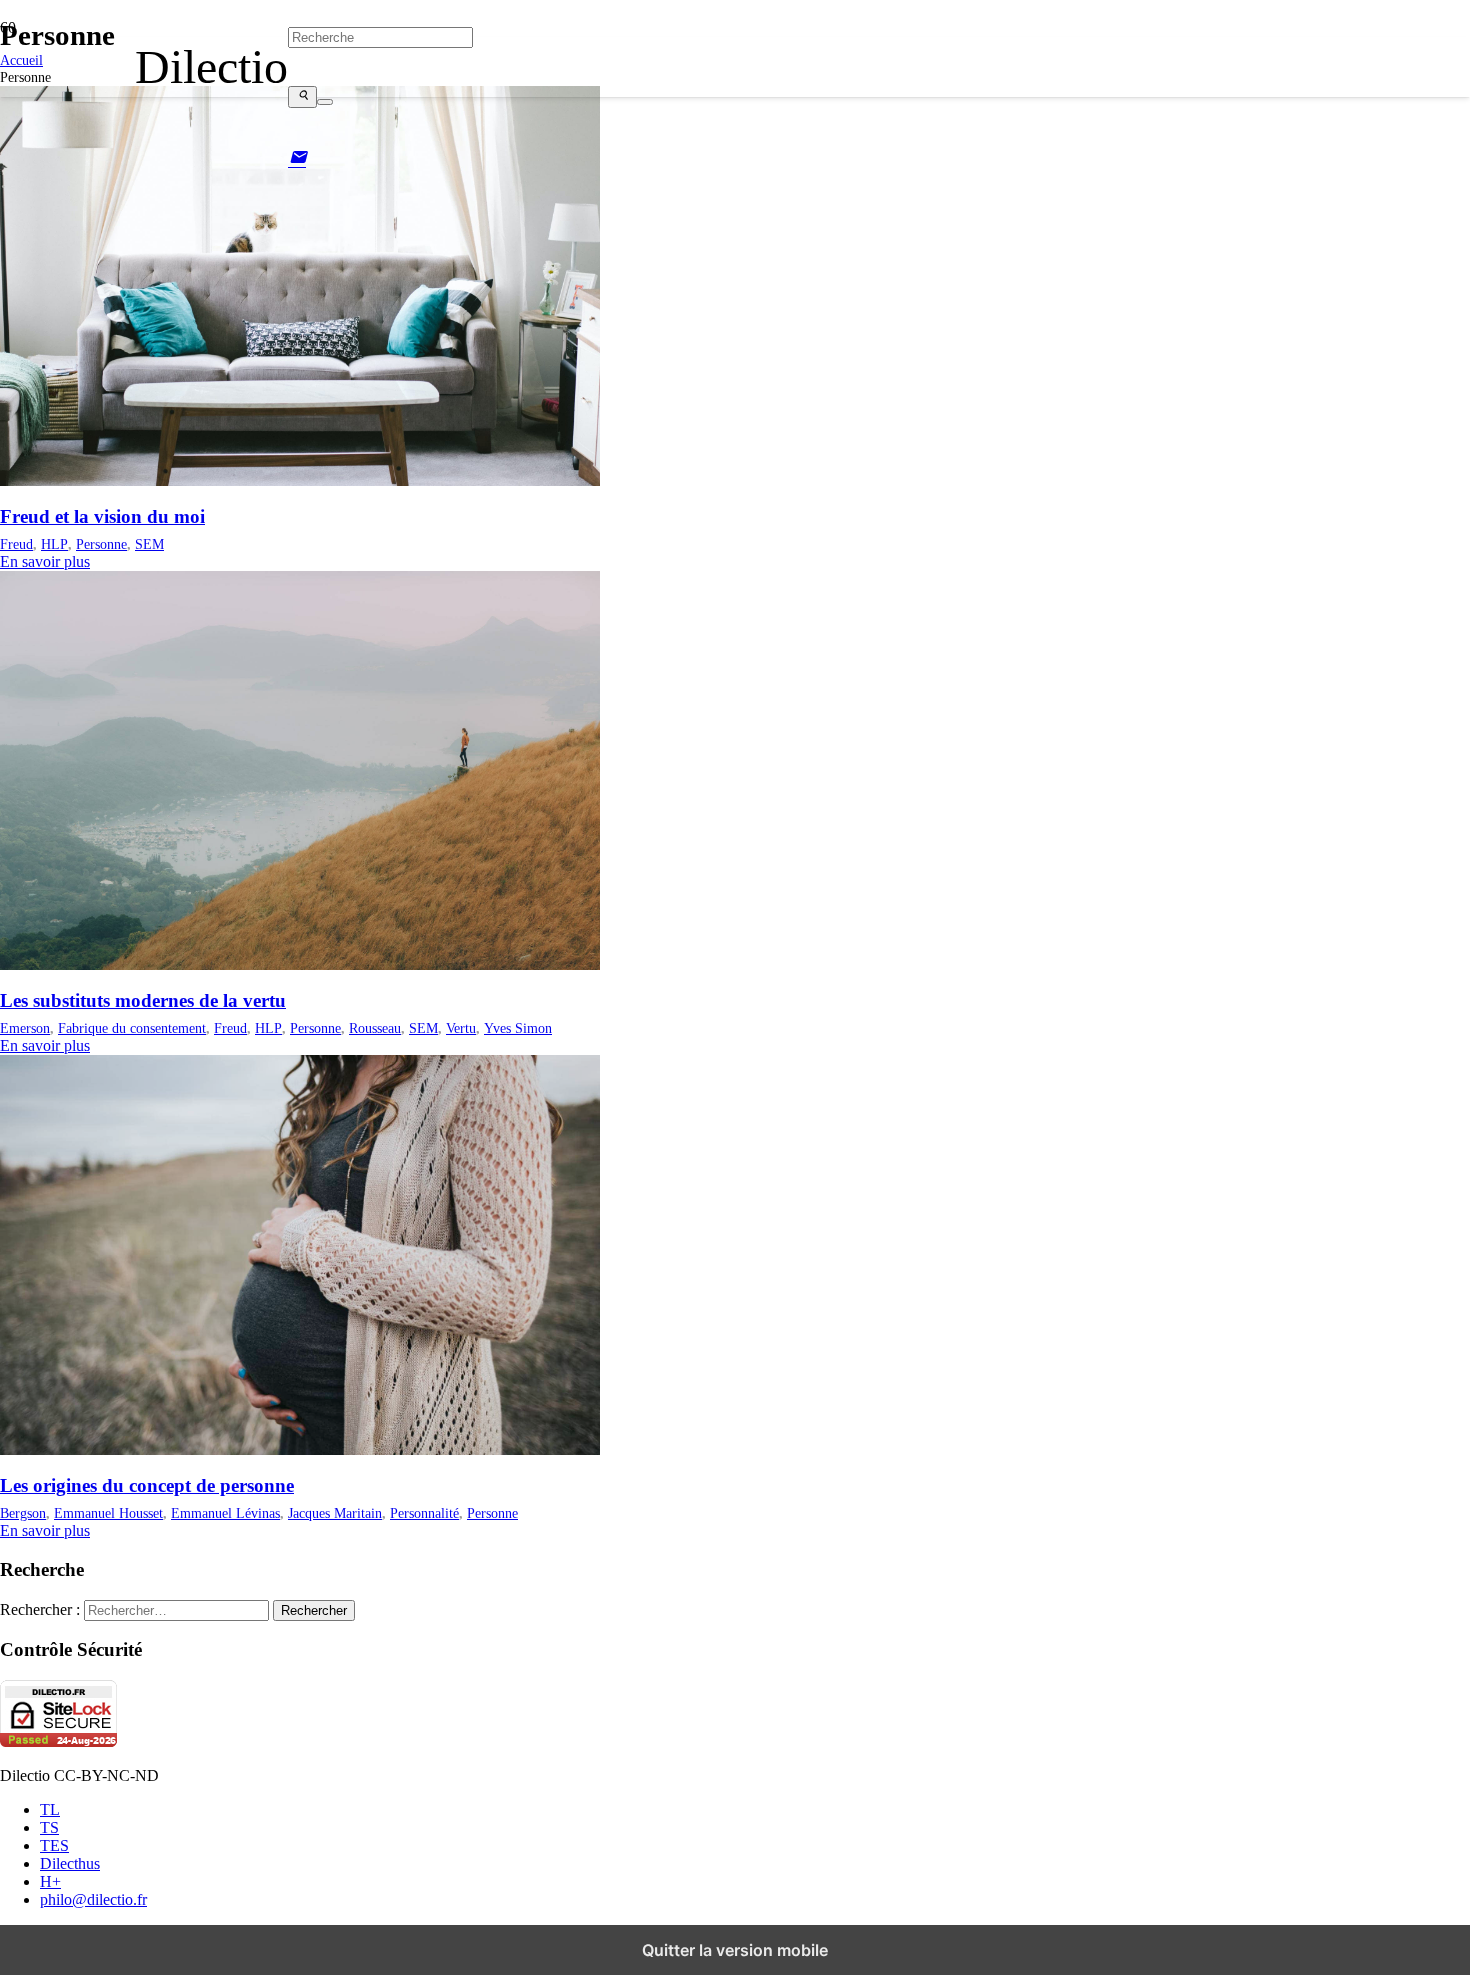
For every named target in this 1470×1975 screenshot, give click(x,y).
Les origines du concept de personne (147, 1485)
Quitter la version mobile (735, 1950)
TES (54, 1845)
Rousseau (375, 1028)
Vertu (461, 1028)
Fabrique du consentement (132, 1028)
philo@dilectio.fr (93, 1899)
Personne (101, 544)
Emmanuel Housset (108, 1513)
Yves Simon (518, 1028)
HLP (54, 544)
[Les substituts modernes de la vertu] (300, 964)
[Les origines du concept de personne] (300, 1449)
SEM (149, 544)
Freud (16, 544)
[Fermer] (325, 102)
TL (50, 1809)
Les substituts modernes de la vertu (143, 1000)
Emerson (25, 1028)
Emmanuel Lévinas (225, 1513)
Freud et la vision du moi (102, 516)
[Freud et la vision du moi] (300, 480)
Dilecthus (70, 1863)
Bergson (23, 1513)
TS (49, 1827)
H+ (50, 1881)
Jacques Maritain (335, 1513)
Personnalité (424, 1513)
